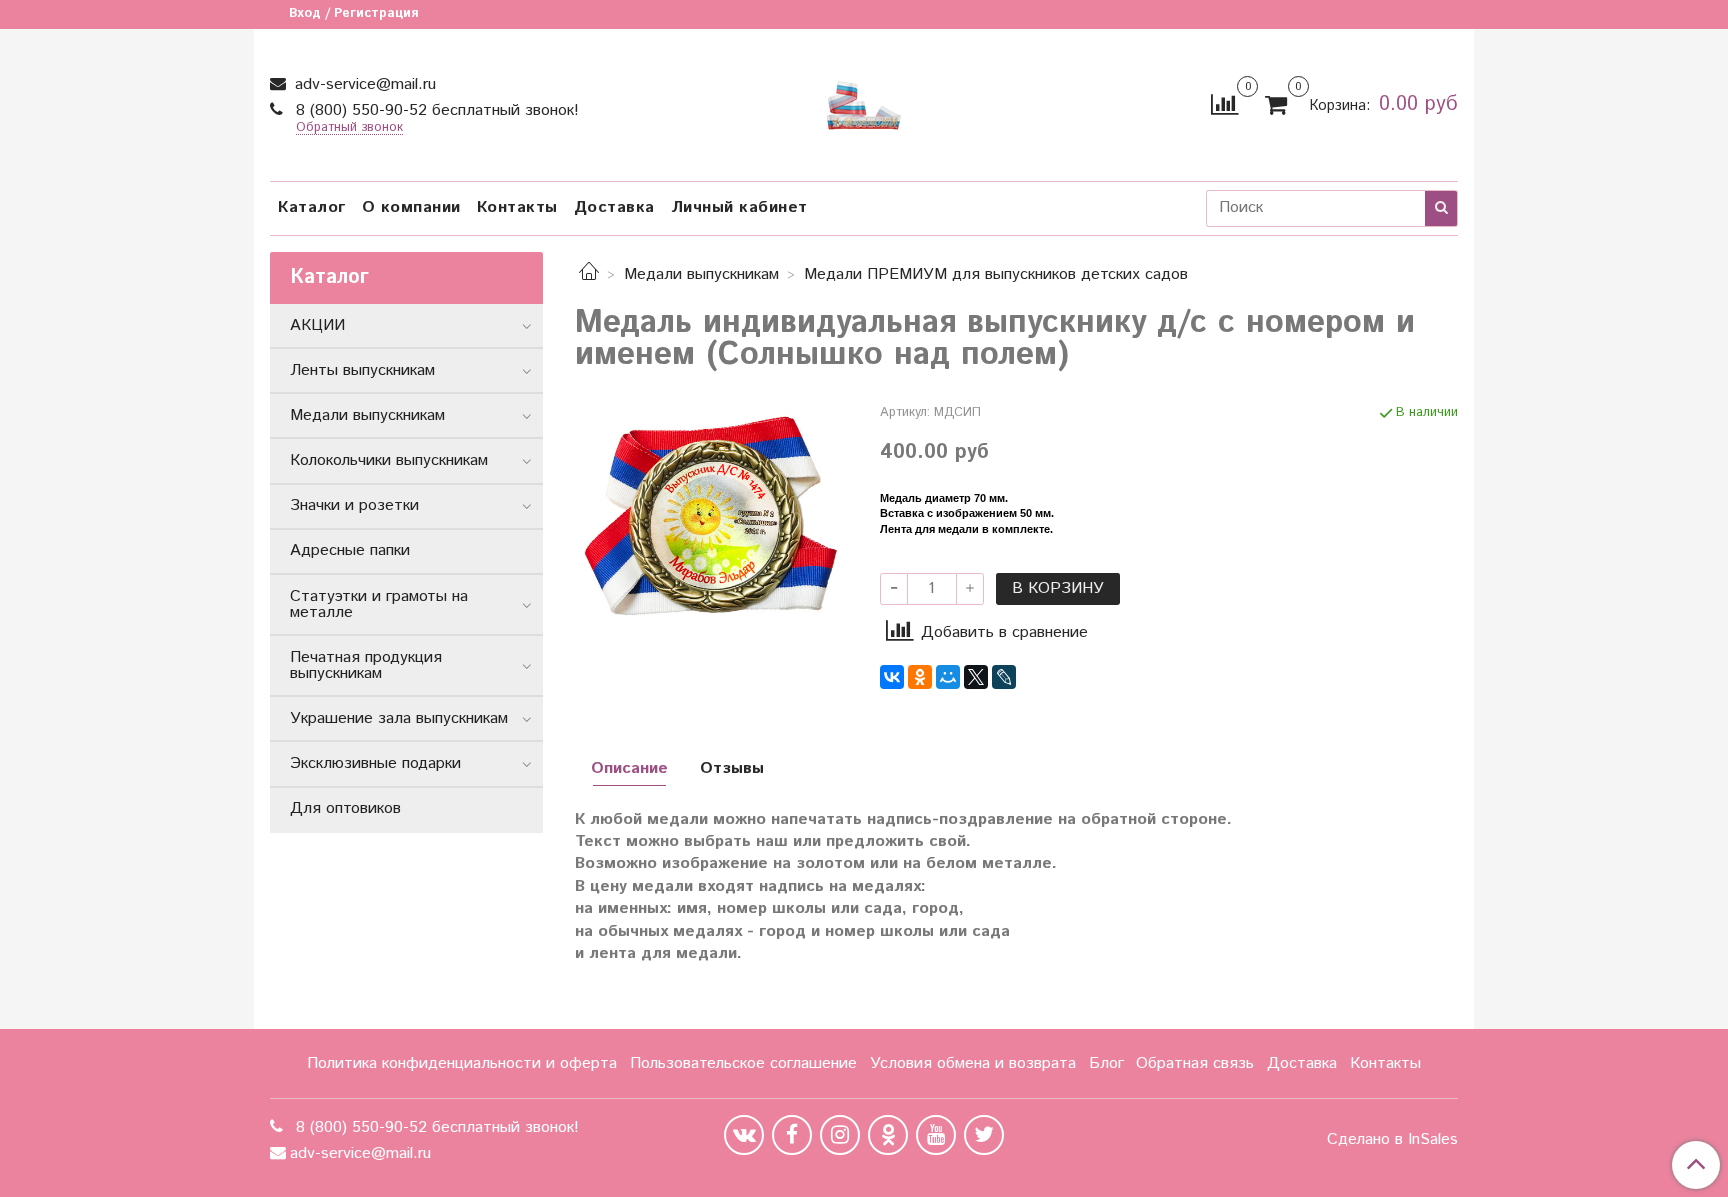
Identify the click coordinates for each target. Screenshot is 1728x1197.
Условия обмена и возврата (973, 1063)
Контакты (517, 207)
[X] (976, 677)
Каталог (312, 207)
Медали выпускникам (701, 274)
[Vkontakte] (744, 1135)
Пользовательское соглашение (743, 1063)
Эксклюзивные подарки (375, 763)
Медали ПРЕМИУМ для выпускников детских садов (996, 274)
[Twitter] (984, 1135)
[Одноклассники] (920, 677)
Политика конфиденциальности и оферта (462, 1063)
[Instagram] (840, 1135)
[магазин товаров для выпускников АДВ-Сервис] (864, 100)
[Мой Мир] (948, 677)
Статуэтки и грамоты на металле (379, 604)
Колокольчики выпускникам (389, 460)
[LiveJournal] (1004, 677)
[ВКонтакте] (892, 677)
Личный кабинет (739, 207)
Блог (1106, 1063)
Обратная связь (1195, 1063)
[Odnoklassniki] (888, 1135)
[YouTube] (936, 1135)
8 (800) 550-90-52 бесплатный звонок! (435, 110)
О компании (411, 207)
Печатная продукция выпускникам (366, 665)
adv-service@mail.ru (363, 84)
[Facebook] (792, 1135)
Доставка (614, 207)
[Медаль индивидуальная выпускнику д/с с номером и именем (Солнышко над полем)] (711, 516)
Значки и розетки (354, 505)
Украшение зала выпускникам (399, 718)
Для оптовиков (345, 808)
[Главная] (589, 274)
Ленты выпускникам (362, 370)
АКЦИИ (317, 325)
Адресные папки (350, 550)
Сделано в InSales (1392, 1140)
